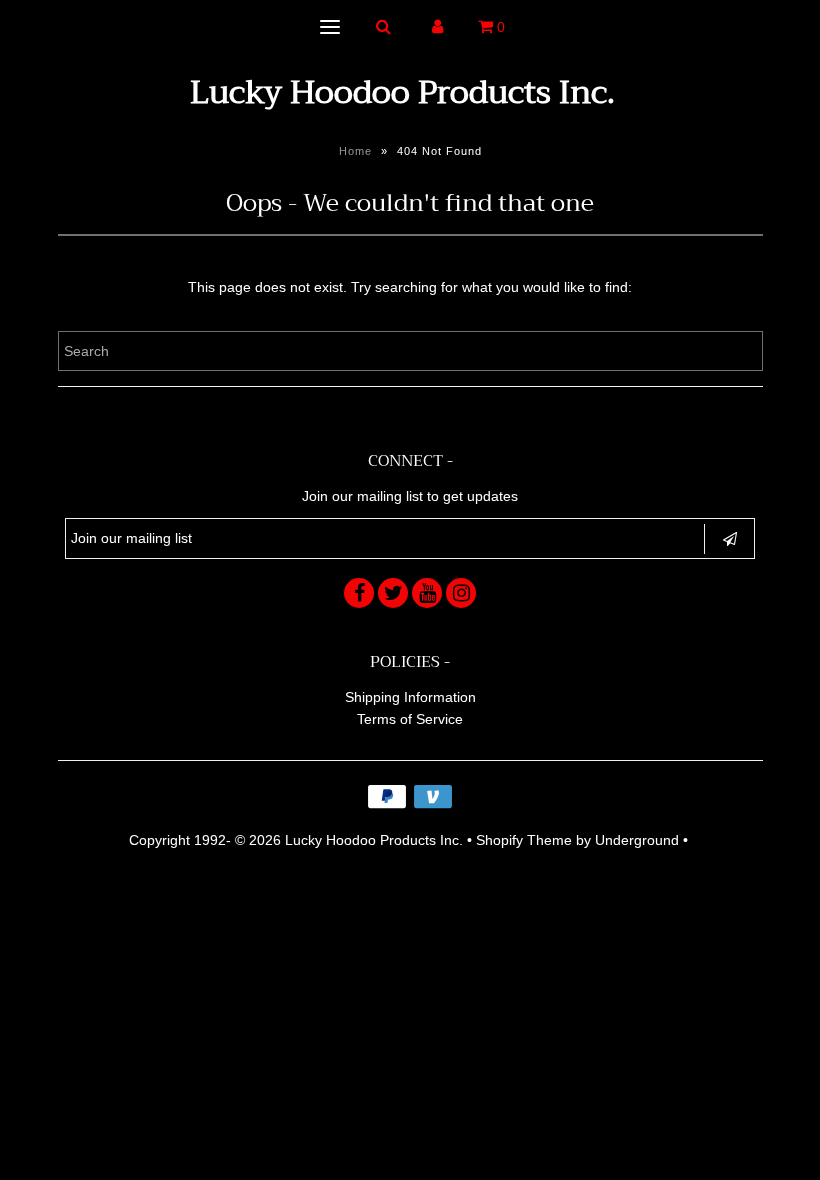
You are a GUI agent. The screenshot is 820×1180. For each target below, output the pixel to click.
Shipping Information (410, 697)
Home (355, 151)
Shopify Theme (524, 840)
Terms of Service (410, 719)
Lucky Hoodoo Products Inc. (402, 92)
